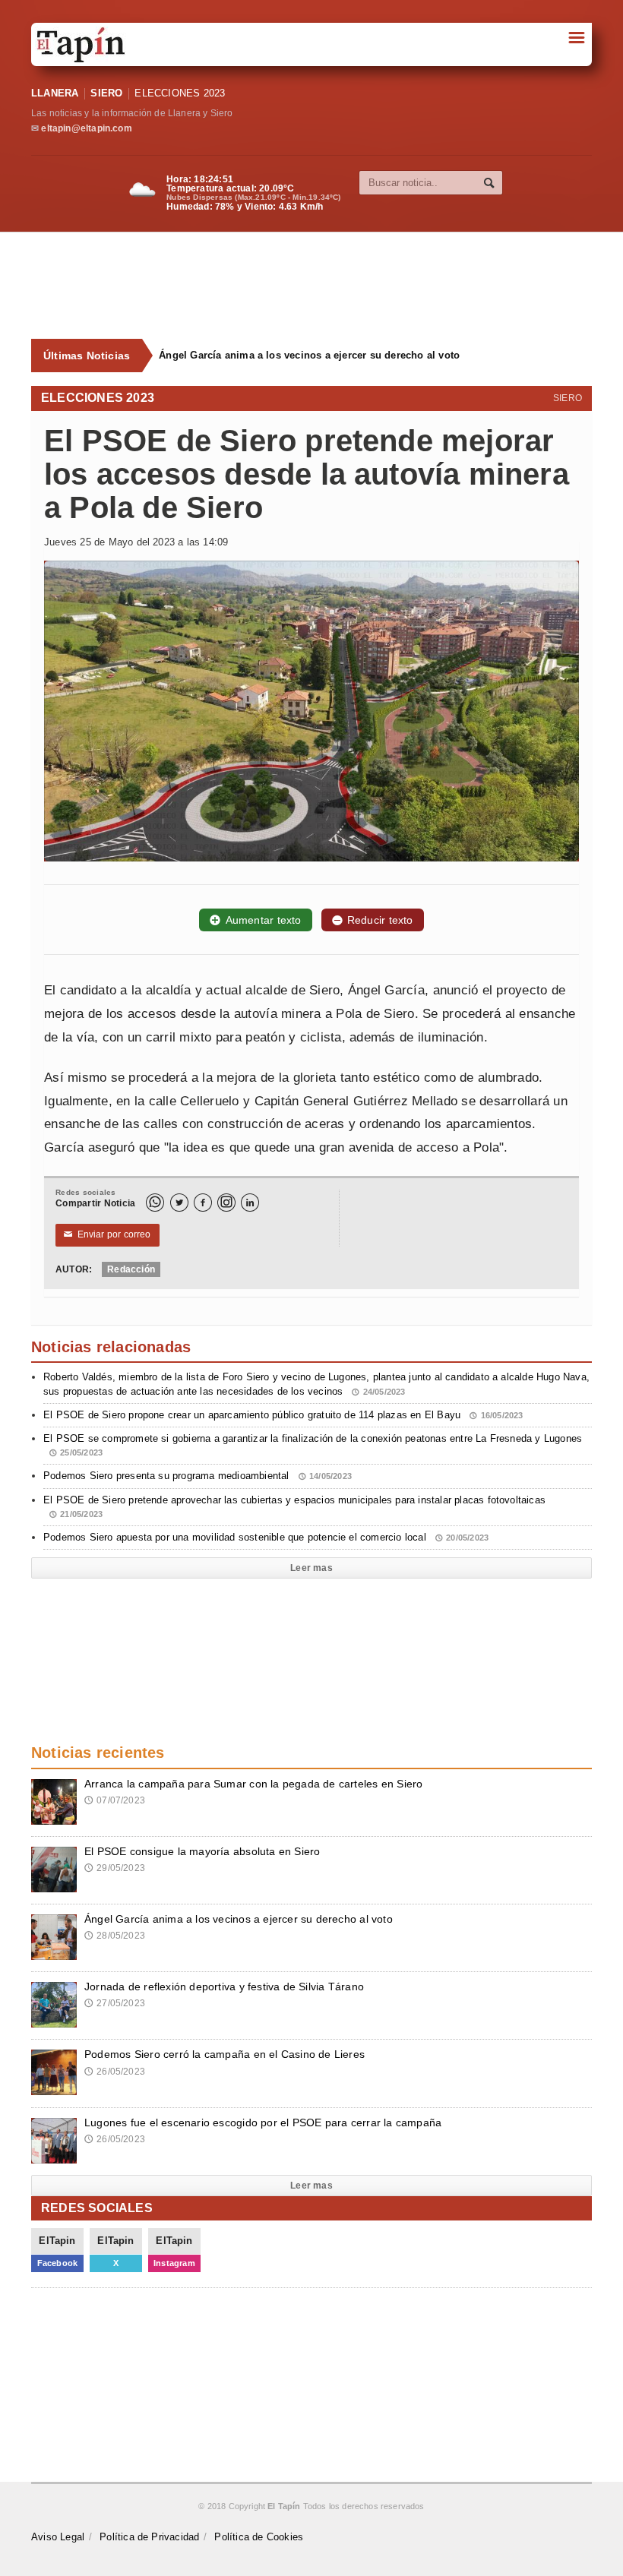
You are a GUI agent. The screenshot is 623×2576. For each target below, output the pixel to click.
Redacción (131, 1269)
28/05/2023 (115, 1936)
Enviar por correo (108, 1234)
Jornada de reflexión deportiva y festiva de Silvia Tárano (224, 1987)
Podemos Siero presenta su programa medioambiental (198, 1476)
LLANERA (55, 93)
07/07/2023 (115, 1800)
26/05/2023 (115, 2072)
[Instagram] (226, 1203)
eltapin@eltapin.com (86, 128)
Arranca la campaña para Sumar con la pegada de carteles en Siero (253, 1784)
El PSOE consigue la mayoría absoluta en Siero (202, 1851)
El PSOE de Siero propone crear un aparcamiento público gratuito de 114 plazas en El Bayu (283, 1415)
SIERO (106, 93)
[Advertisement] (320, 286)
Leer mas (311, 1568)
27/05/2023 (115, 2003)
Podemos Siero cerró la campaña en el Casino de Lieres (225, 2054)
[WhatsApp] (155, 1203)
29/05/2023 (115, 1868)
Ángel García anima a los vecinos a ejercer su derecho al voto (309, 355)
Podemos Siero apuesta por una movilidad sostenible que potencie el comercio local (266, 1537)
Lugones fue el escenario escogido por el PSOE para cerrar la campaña (263, 2122)
